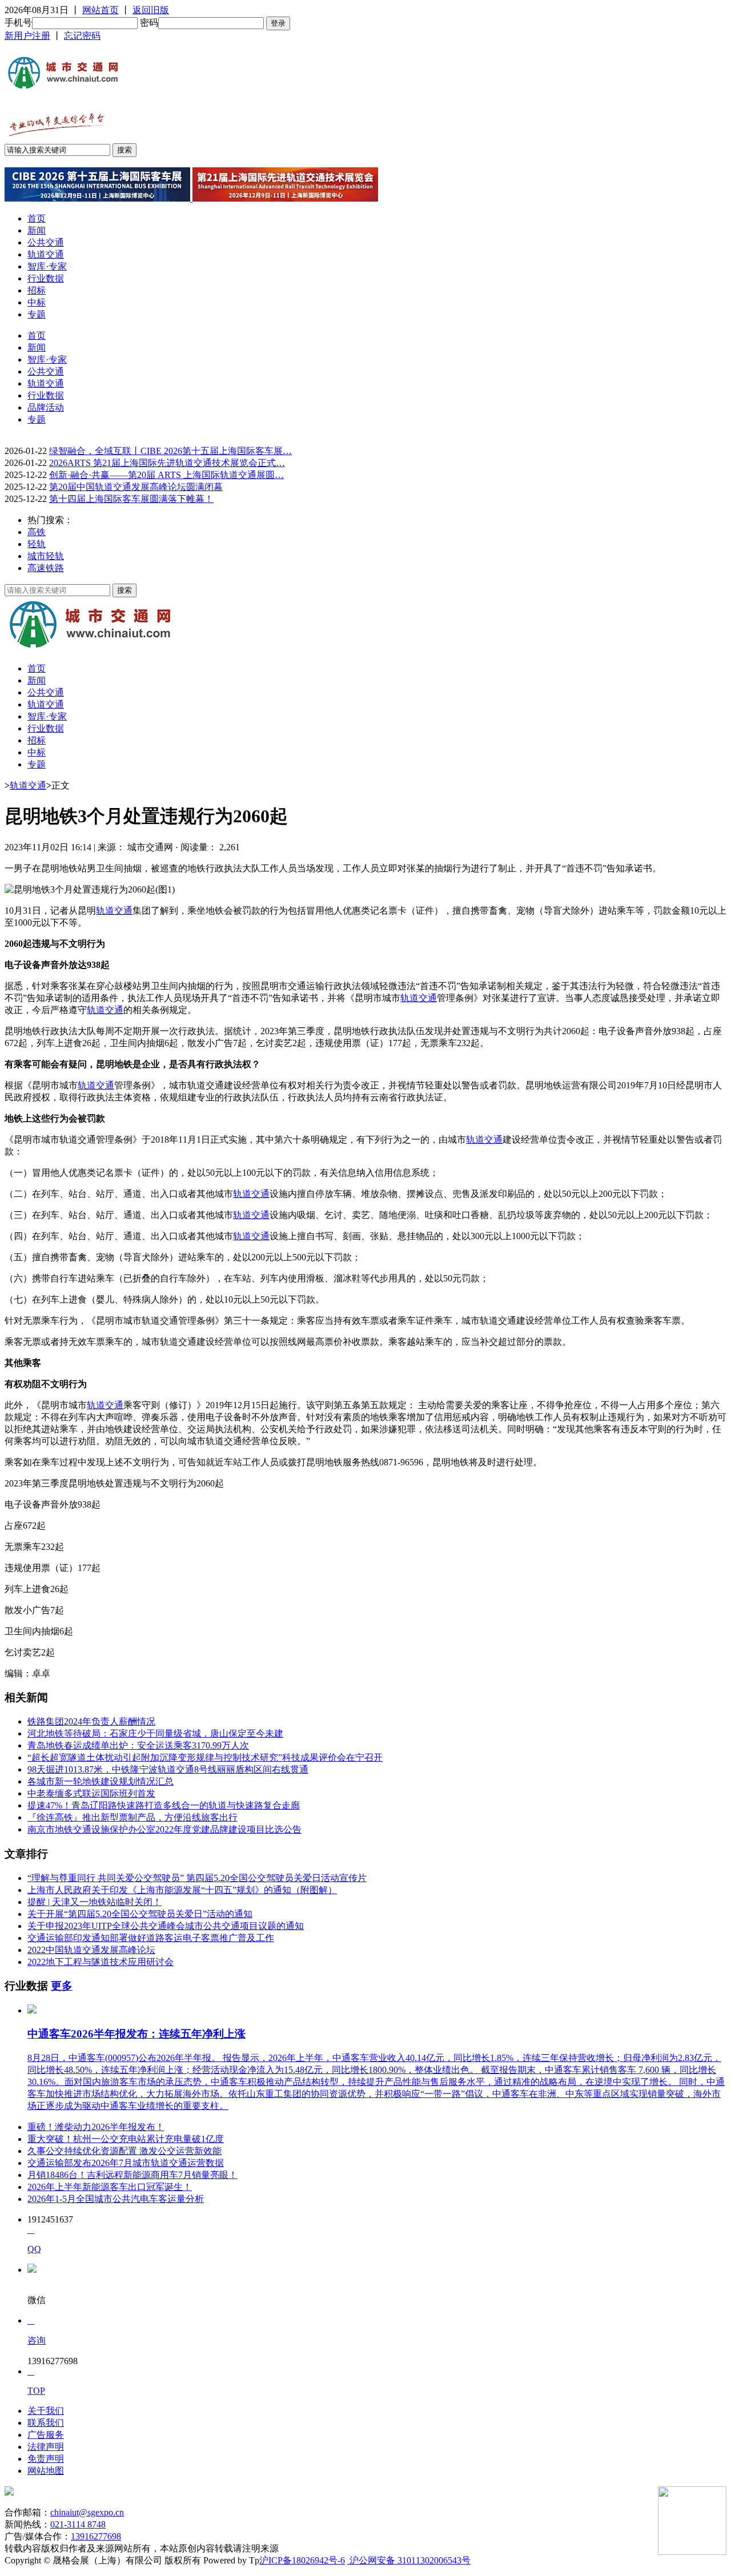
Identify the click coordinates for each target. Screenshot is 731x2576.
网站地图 (46, 2471)
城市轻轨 (46, 556)
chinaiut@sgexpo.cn (87, 2512)
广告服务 (46, 2435)
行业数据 (46, 278)
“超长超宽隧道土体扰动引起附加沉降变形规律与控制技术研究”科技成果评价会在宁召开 (205, 1757)
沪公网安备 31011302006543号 (409, 2560)
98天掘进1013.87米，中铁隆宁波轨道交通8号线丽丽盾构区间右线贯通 (168, 1769)
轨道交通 (46, 254)
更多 (62, 1986)
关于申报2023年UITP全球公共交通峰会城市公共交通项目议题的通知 (166, 1926)
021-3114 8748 (78, 2524)
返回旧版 (151, 10)
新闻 (37, 230)
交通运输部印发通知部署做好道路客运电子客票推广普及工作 (151, 1938)
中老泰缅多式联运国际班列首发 (91, 1793)
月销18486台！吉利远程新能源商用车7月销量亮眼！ (132, 2175)
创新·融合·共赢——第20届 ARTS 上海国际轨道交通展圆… (166, 475)
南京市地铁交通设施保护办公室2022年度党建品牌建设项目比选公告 (164, 1829)
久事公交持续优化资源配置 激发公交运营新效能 (124, 2151)
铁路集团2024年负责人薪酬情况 (91, 1721)
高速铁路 (46, 568)
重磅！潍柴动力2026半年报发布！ (96, 2127)
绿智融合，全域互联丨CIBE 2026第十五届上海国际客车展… (170, 451)
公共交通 (46, 242)
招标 (37, 290)
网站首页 (101, 10)
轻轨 (37, 544)
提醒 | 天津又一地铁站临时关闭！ (95, 1902)
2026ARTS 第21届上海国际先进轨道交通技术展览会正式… (167, 463)
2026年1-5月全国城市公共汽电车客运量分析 (116, 2199)
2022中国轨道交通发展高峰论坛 (91, 1950)
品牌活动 (46, 407)
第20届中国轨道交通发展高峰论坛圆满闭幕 (136, 487)
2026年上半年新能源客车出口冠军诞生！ (110, 2187)
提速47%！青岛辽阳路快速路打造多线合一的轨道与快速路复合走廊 (164, 1805)
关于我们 (46, 2411)
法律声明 (46, 2447)
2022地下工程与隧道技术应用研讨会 (101, 1962)
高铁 (37, 532)
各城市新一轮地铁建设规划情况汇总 (101, 1781)
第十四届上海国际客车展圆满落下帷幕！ (131, 499)
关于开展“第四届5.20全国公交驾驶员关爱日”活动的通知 (140, 1914)
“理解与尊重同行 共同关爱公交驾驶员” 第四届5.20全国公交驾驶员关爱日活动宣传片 (197, 1878)
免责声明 (46, 2459)
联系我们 (46, 2423)
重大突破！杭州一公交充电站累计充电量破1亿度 (126, 2139)
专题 (37, 314)
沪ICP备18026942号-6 (302, 2560)
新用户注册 (27, 36)
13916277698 (96, 2536)
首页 (37, 218)
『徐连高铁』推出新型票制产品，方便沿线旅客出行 (132, 1817)
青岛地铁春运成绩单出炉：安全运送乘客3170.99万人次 (138, 1745)
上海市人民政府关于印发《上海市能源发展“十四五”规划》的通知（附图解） (182, 1890)
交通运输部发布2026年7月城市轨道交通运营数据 (126, 2163)
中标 (37, 302)
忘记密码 (82, 36)
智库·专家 (47, 266)
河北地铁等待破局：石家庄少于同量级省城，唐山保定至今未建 (155, 1733)
